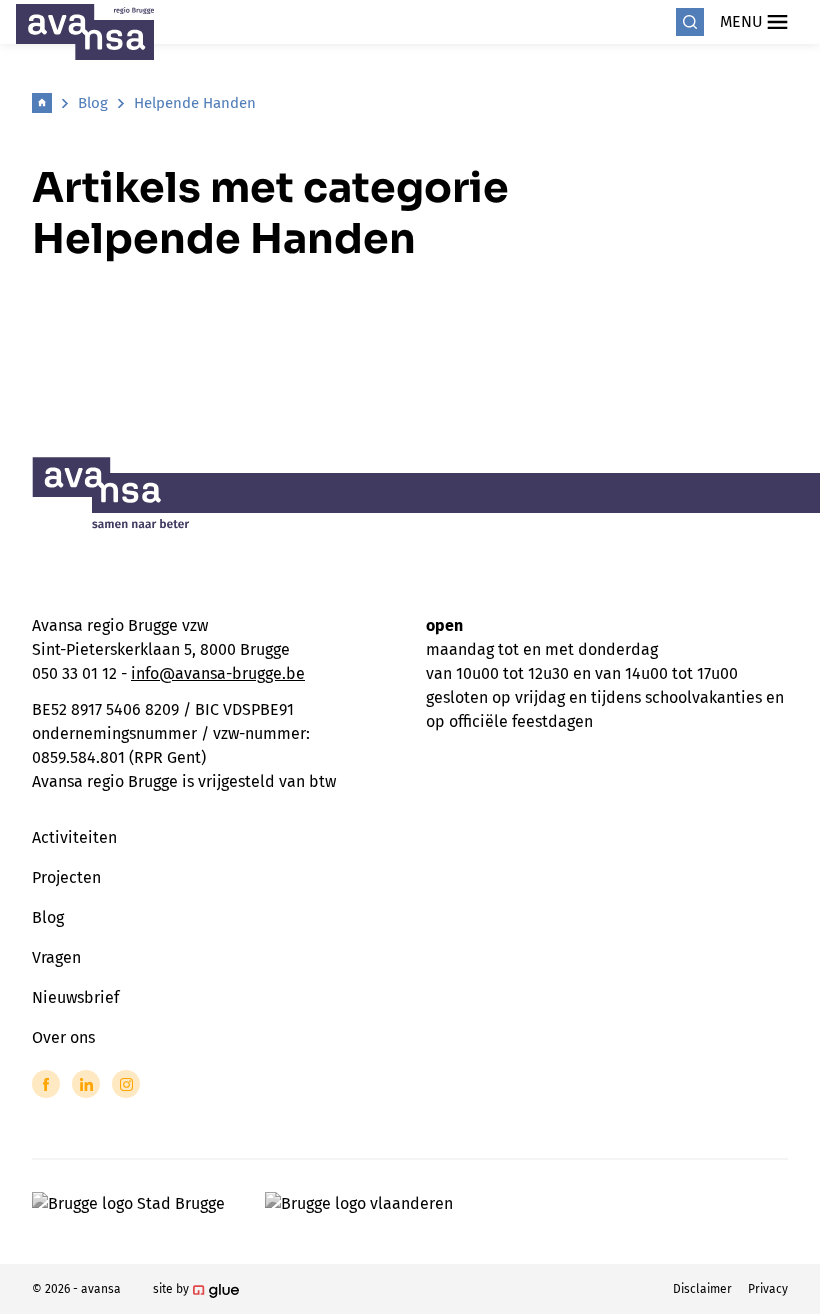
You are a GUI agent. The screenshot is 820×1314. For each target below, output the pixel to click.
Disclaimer (702, 1289)
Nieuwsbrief (75, 997)
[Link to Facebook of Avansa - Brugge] (46, 1084)
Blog (93, 103)
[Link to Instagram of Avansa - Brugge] (126, 1084)
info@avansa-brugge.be (218, 673)
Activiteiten (74, 837)
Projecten (66, 877)
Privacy (768, 1289)
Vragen (56, 957)
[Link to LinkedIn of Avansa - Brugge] (86, 1084)
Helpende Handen (195, 103)
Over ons (63, 1037)
